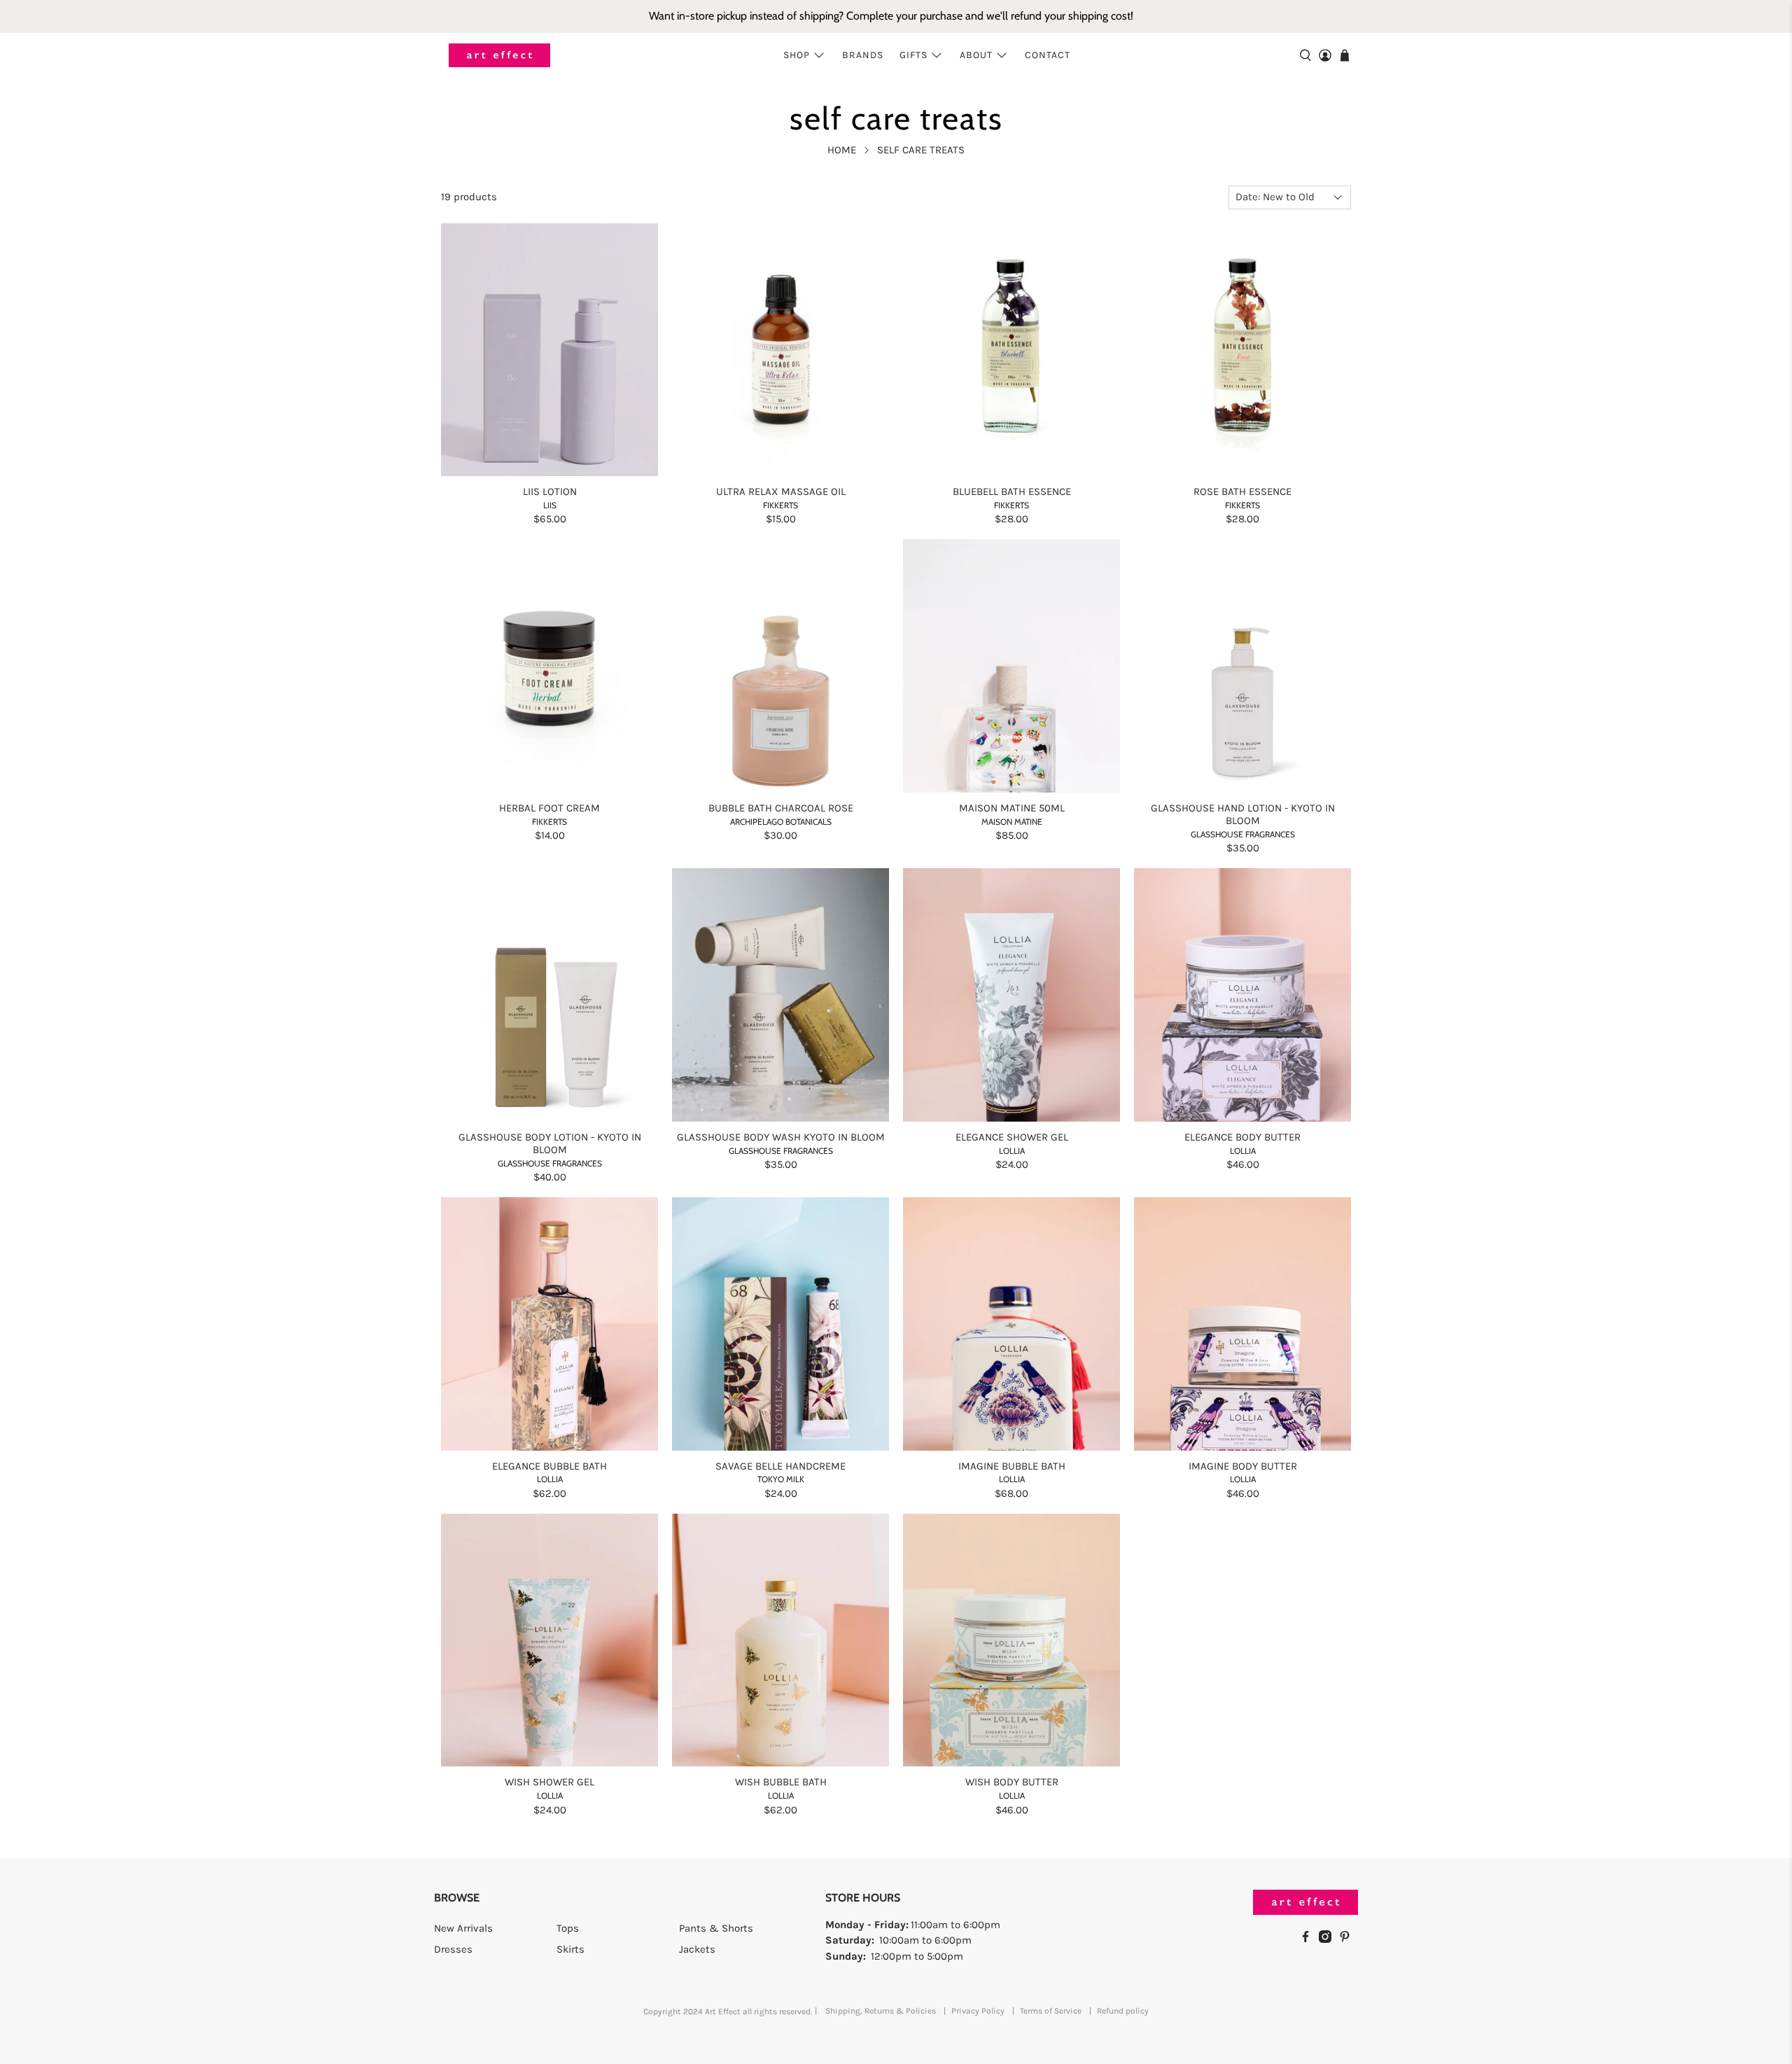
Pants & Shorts (716, 1928)
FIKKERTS (780, 505)
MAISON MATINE (1012, 822)
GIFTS (913, 55)
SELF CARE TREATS (921, 150)
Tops (568, 1928)
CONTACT (1048, 55)
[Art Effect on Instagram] (1329, 1939)
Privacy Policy (978, 2011)
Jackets (697, 1949)
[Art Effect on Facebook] (1309, 1939)
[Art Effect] (499, 56)
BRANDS (863, 55)
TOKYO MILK (781, 1479)
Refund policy (1123, 2011)
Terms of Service (1051, 2011)
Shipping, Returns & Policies (881, 2011)
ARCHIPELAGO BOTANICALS (781, 822)
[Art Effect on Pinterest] (1348, 1939)
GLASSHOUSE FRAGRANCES (1243, 834)
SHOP (797, 55)
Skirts (570, 1949)
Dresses (453, 1949)
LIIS (550, 505)
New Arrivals (463, 1928)
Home (842, 150)
